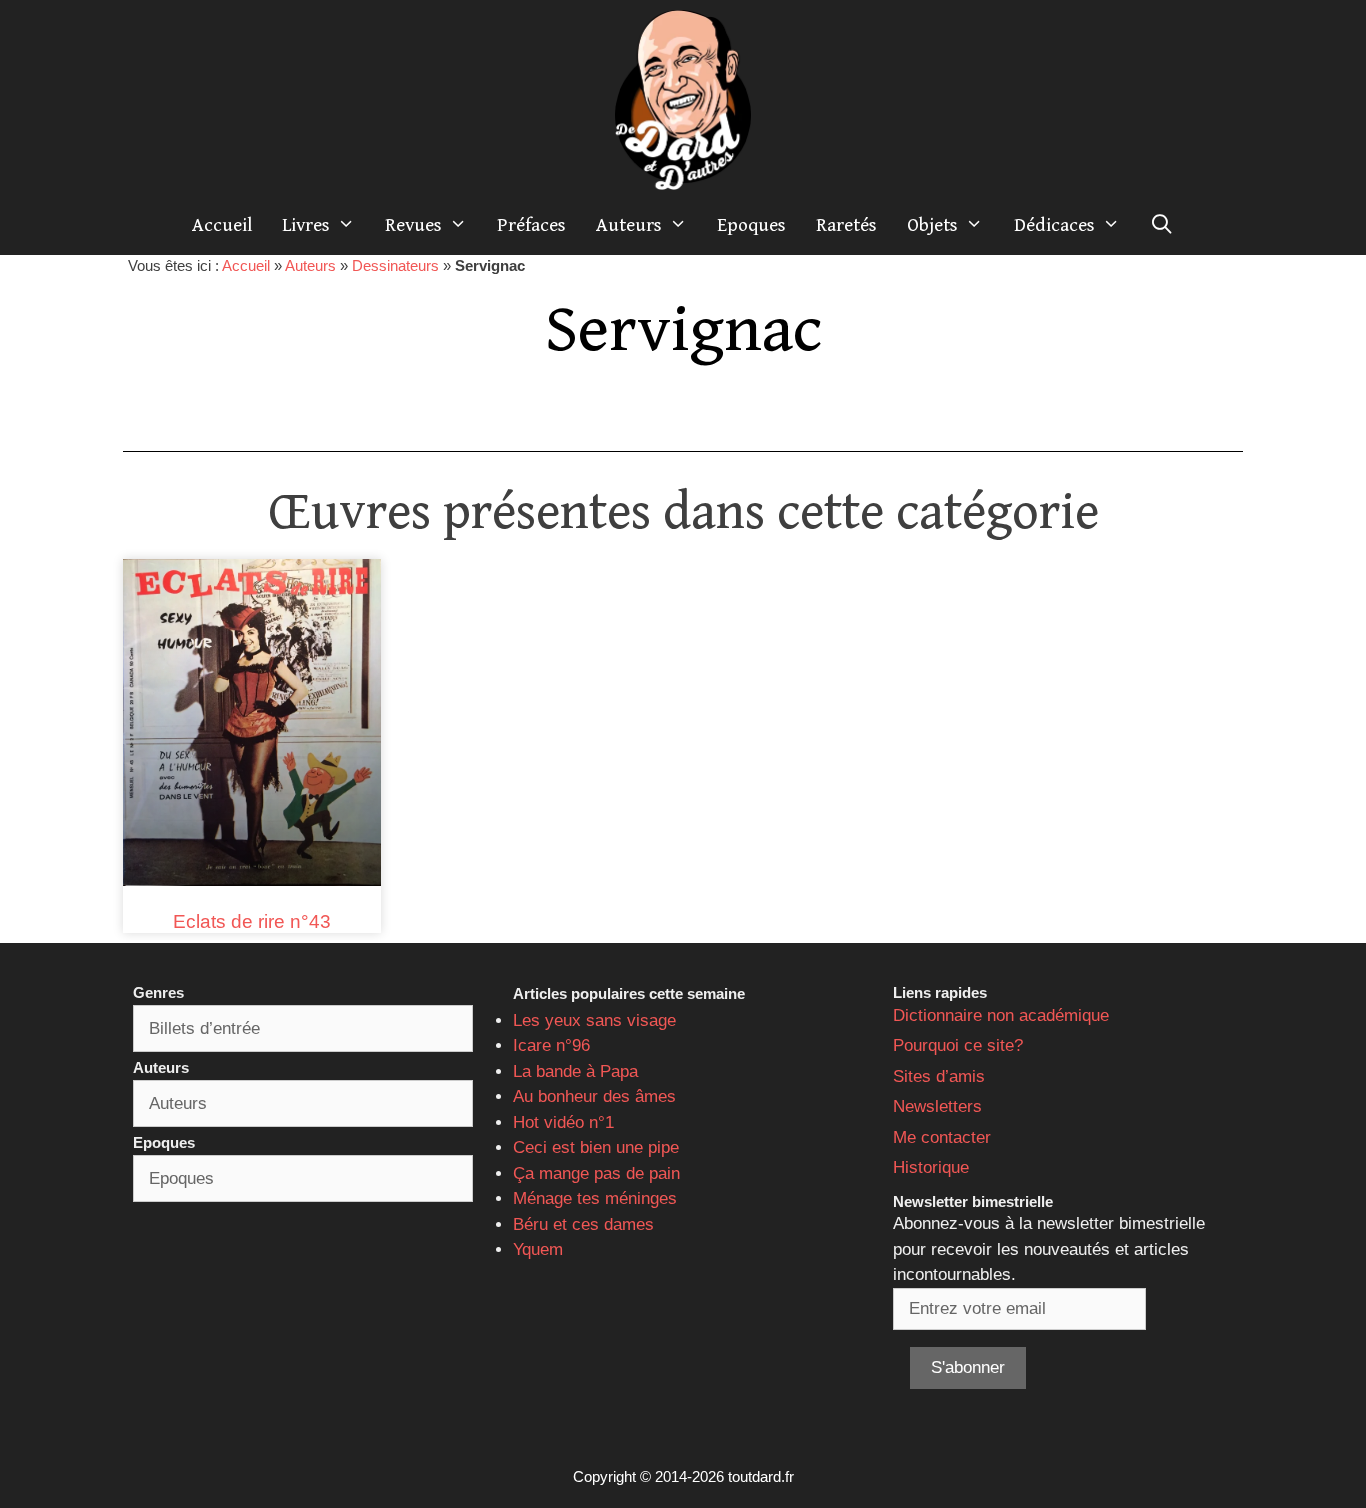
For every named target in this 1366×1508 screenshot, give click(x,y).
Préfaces (531, 225)
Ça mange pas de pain (596, 1173)
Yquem (538, 1249)
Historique (931, 1167)
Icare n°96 (551, 1045)
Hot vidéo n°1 (563, 1122)
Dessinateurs (395, 265)
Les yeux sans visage (594, 1020)
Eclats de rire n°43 (252, 921)
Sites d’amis (939, 1076)
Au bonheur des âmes (594, 1096)
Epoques (751, 225)
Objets (932, 225)
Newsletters (937, 1106)
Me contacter (942, 1137)
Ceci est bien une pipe (596, 1147)
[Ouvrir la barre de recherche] (1162, 225)
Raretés (846, 225)
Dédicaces (1054, 225)
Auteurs (629, 225)
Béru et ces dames (583, 1224)
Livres (306, 225)
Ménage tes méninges (595, 1198)
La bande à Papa (575, 1071)
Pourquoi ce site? (958, 1045)
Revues (413, 225)
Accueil (222, 225)
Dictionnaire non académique (1001, 1015)
